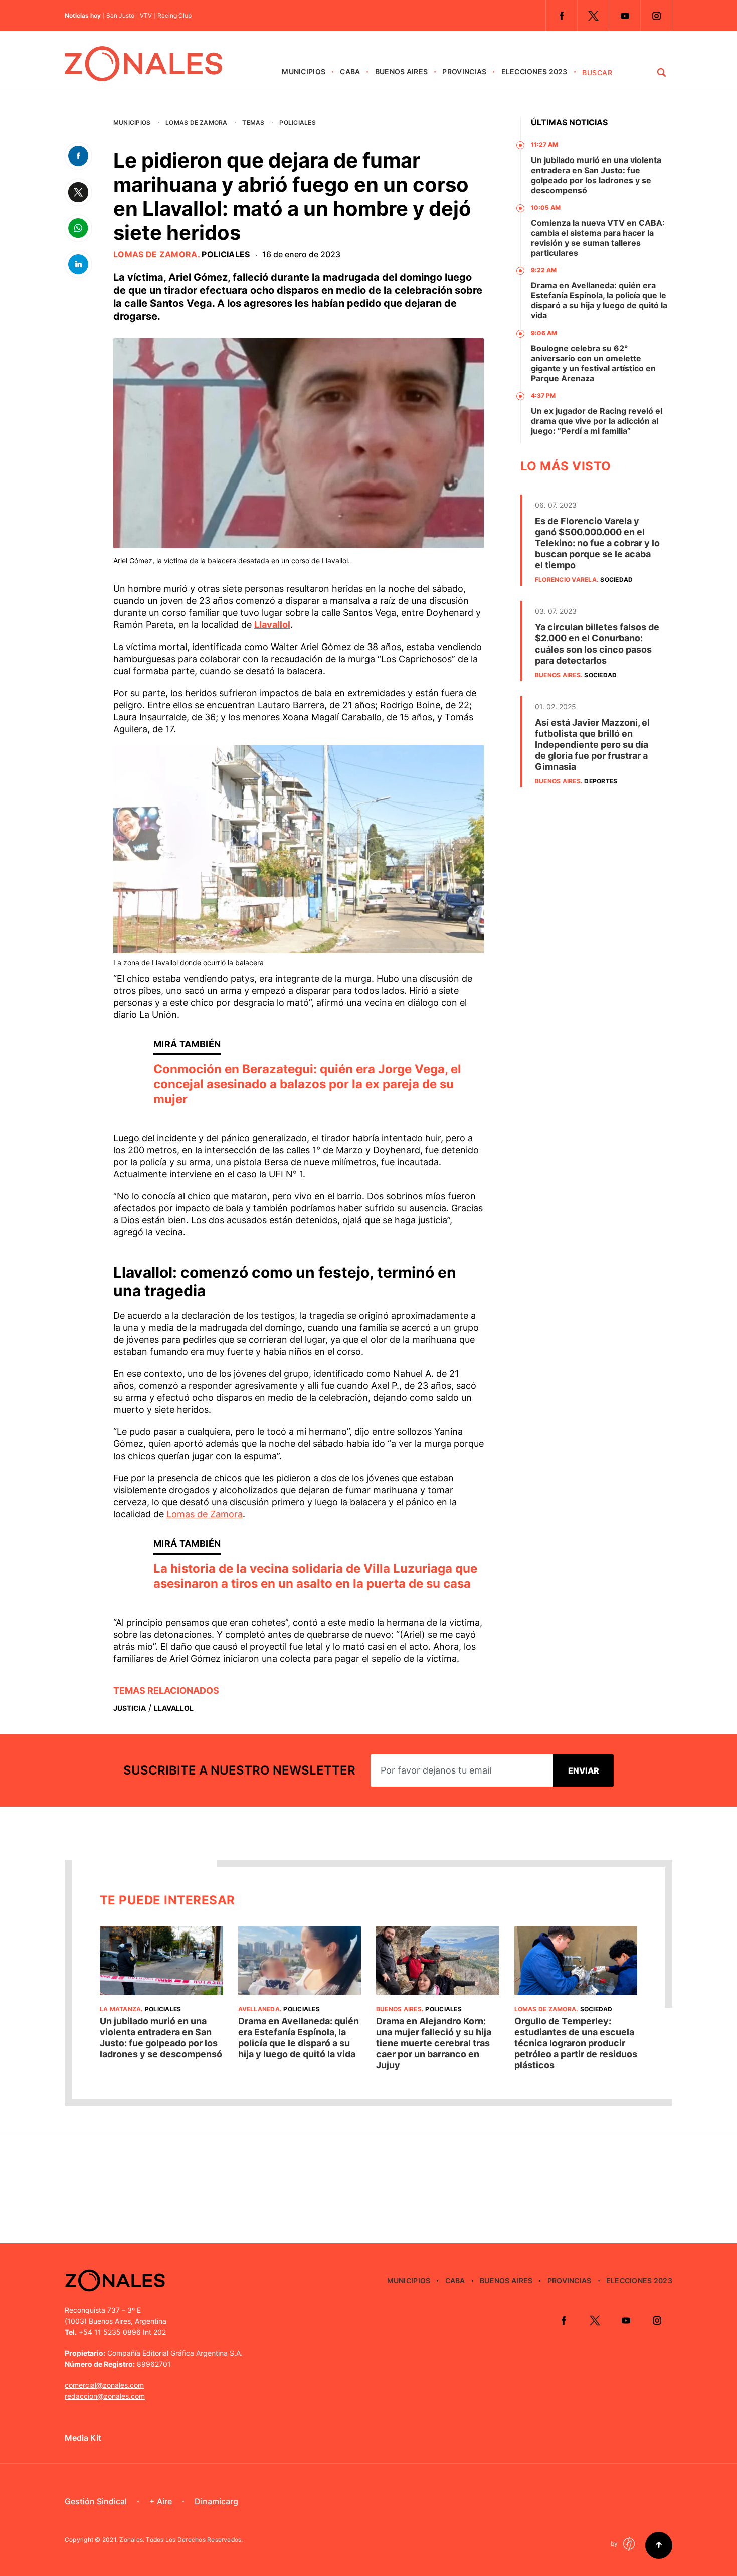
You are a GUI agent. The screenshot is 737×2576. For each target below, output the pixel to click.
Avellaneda (259, 2009)
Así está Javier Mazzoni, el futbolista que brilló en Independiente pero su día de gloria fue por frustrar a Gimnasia (592, 745)
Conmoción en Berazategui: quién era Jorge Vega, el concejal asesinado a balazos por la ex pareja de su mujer (307, 1084)
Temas (253, 123)
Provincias (464, 71)
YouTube (625, 16)
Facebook (562, 16)
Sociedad (616, 580)
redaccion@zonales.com (105, 2396)
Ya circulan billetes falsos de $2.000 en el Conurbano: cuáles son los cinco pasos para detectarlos (597, 644)
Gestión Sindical (96, 2501)
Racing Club (174, 16)
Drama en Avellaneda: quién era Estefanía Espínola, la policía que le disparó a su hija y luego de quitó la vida (599, 300)
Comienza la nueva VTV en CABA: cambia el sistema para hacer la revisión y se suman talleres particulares (598, 238)
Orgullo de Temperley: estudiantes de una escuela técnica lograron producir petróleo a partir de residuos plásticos (576, 2043)
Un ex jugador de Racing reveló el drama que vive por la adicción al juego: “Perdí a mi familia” (597, 421)
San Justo (120, 16)
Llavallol (272, 625)
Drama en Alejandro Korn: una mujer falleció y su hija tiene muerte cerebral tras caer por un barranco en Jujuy (434, 2043)
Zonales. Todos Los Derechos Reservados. (181, 2540)
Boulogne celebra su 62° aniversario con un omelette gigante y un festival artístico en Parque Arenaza (593, 363)
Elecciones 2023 (534, 71)
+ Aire (161, 2501)
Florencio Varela (566, 580)
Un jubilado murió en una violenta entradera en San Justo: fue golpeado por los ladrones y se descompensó (596, 175)
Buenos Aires (401, 71)
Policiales (297, 123)
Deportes (601, 781)
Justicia (130, 1708)
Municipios (304, 71)
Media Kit (83, 2438)
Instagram (656, 16)
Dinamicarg (216, 2501)
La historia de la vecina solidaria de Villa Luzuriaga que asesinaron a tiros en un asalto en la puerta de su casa (315, 1576)
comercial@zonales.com (104, 2385)
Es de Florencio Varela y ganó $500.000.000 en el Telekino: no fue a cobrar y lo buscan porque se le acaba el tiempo (597, 543)
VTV (146, 16)
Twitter (593, 16)
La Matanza (120, 2009)
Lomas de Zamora (197, 123)
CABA (350, 71)
